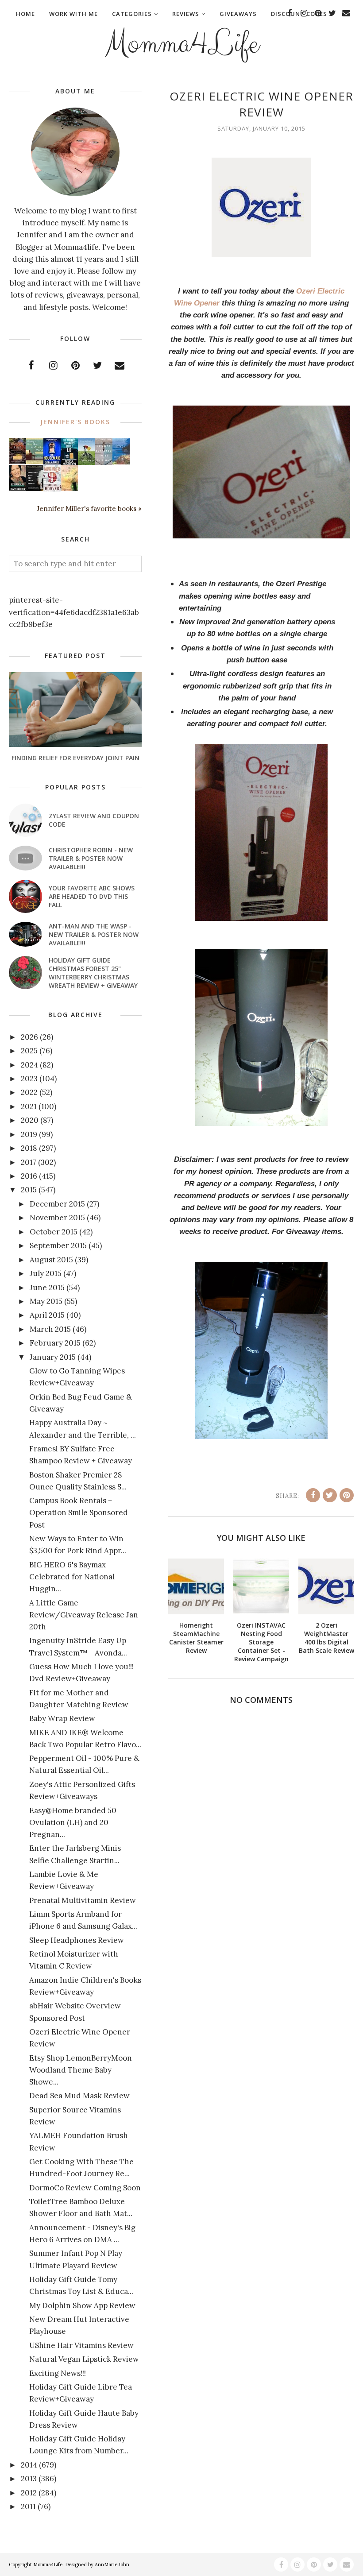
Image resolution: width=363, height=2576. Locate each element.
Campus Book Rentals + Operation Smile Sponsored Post (79, 1512)
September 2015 (58, 1245)
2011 (28, 2506)
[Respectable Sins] (17, 461)
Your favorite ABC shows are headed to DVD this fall (92, 896)
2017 (29, 1162)
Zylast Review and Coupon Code (94, 820)
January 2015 (53, 1357)
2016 (29, 1176)
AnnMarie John (112, 2564)
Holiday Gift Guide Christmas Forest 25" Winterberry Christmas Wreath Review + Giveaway (93, 973)
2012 (29, 2493)
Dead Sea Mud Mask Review (79, 2096)
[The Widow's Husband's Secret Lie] (69, 463)
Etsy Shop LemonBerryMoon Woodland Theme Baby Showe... (81, 2070)
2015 (29, 1190)
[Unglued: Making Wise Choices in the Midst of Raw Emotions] (87, 463)
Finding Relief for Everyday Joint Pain (75, 758)
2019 (29, 1134)
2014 (29, 2465)
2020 (30, 1120)
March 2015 (50, 1329)
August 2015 (51, 1260)
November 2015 (57, 1218)
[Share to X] (330, 1495)
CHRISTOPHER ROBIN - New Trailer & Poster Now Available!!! (91, 858)
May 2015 (46, 1301)
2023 (29, 1079)
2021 (29, 1106)
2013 (29, 2479)
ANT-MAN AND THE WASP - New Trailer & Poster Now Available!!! (94, 934)
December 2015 (57, 1204)
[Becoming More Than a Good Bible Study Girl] (17, 488)
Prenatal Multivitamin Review (83, 1900)
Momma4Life (182, 44)
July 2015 (46, 1273)
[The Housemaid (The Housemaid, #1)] (52, 462)
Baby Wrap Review (62, 1718)
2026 (29, 1037)
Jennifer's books (75, 422)
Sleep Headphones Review (77, 1940)
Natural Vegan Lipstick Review (84, 2359)
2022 (29, 1092)
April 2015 (47, 1315)
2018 (29, 1148)
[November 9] (52, 489)
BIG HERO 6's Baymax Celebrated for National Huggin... (72, 1577)
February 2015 (55, 1343)
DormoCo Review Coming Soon (85, 2188)
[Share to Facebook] (313, 1495)
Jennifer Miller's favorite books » (89, 509)
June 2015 (47, 1288)
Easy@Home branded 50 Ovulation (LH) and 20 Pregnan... (73, 1822)
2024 (29, 1065)
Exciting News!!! (58, 2373)
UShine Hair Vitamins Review (81, 2345)
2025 (29, 1051)
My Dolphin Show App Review (82, 2305)
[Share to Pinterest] (347, 1495)
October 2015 (54, 1232)
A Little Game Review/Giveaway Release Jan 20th (84, 1615)
